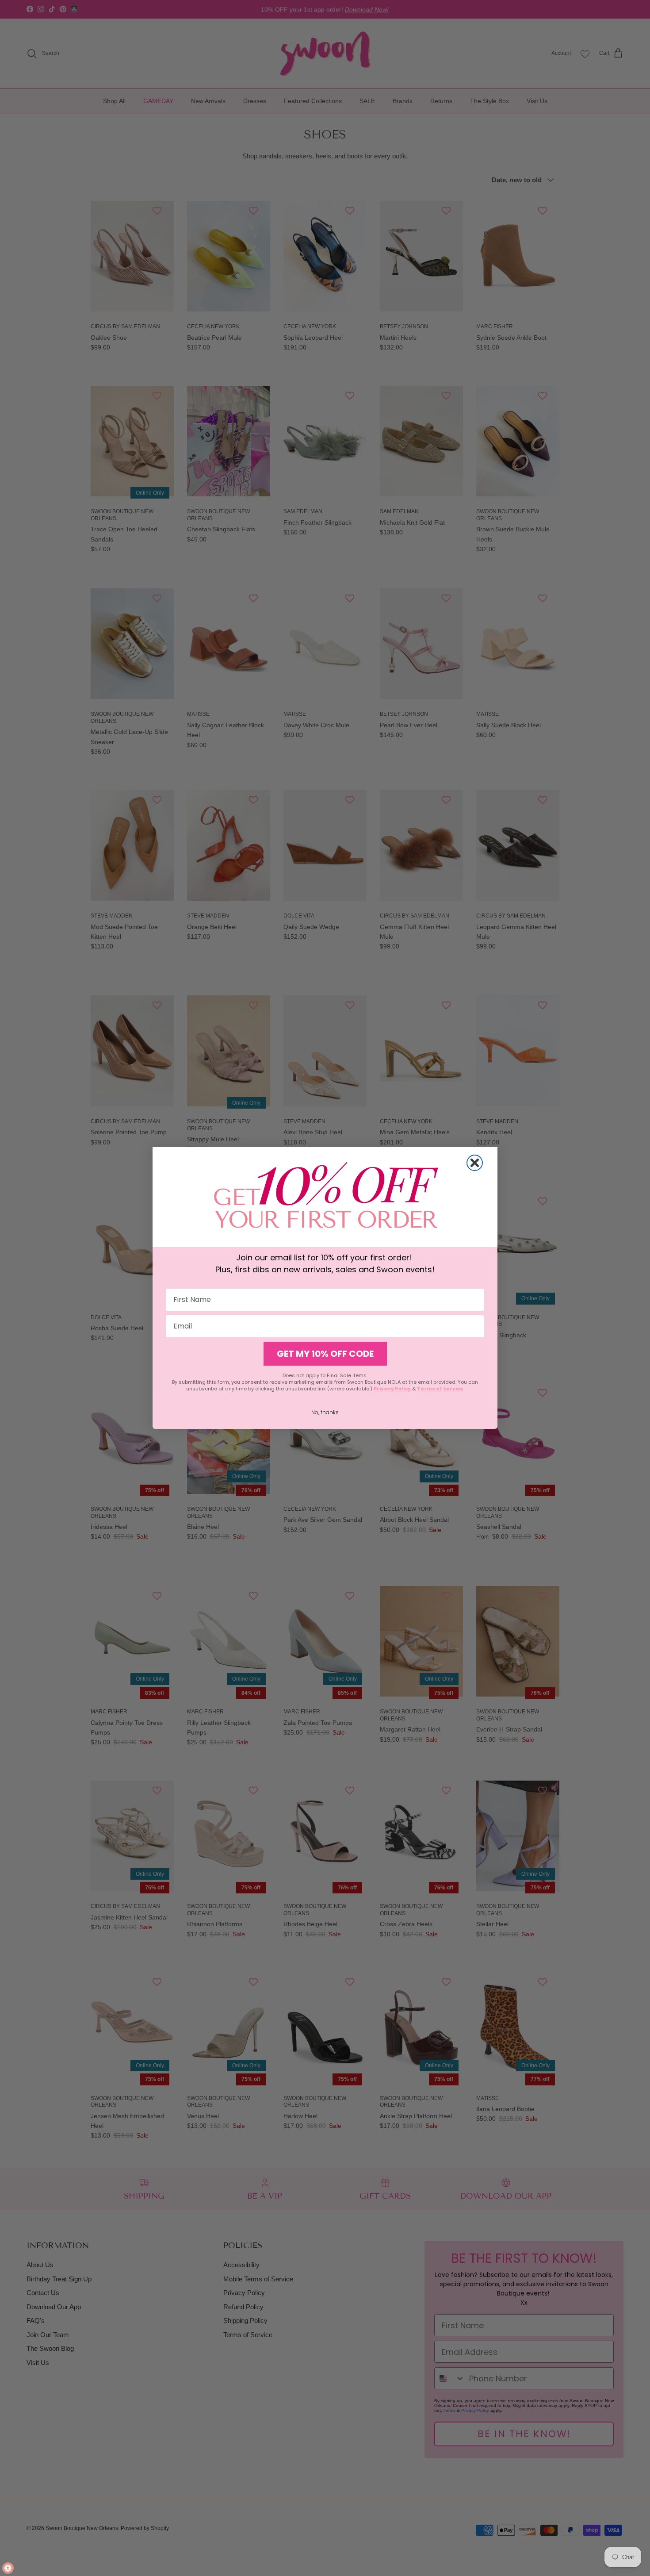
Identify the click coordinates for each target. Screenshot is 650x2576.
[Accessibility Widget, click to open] (8, 2568)
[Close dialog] (475, 1163)
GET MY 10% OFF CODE (325, 1354)
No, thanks (325, 1412)
